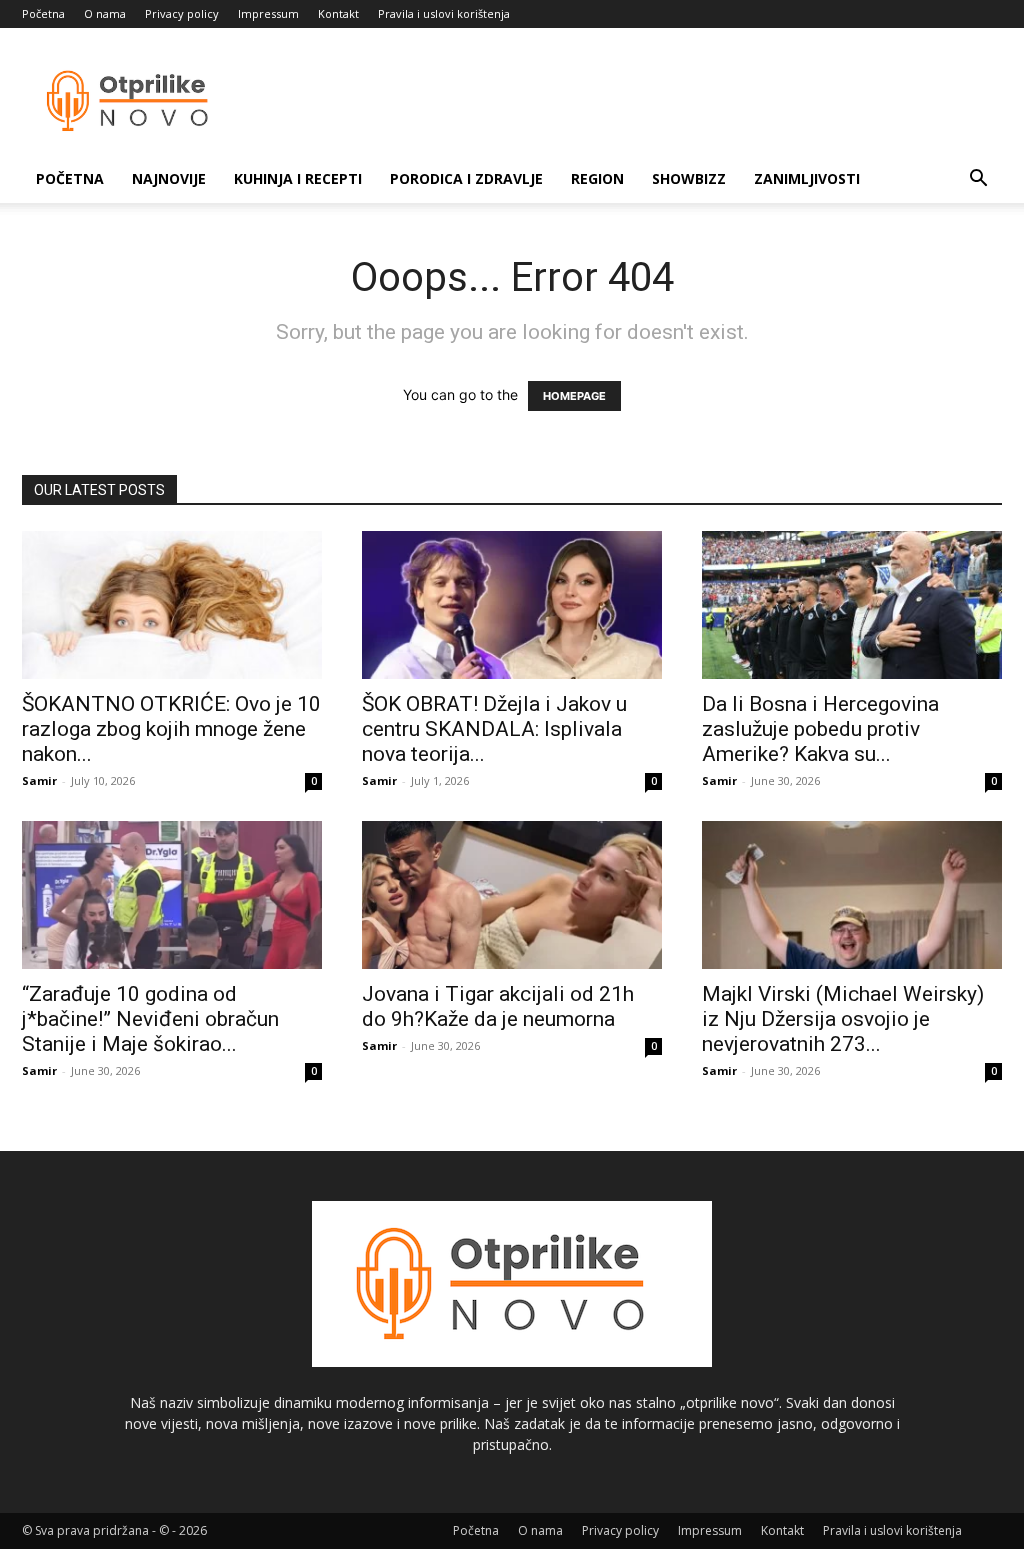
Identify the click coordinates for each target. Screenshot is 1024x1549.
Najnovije (169, 178)
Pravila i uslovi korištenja (444, 13)
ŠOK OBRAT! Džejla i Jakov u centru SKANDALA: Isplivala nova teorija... (494, 729)
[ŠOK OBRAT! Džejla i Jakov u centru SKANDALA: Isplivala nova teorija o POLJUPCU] (512, 605)
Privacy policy (182, 13)
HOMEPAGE (574, 396)
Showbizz (689, 178)
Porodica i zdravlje (466, 178)
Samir (39, 780)
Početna (43, 13)
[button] (978, 180)
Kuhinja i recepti (298, 178)
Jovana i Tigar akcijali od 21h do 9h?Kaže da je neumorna (498, 1006)
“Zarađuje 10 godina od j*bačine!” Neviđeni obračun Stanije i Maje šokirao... (150, 1019)
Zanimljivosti (807, 178)
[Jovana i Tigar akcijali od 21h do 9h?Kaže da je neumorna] (512, 895)
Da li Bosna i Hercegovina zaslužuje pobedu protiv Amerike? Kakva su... (820, 729)
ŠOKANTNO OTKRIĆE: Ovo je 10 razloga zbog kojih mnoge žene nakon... (171, 729)
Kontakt (338, 13)
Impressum (268, 13)
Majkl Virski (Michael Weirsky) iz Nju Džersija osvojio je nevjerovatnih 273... (843, 1019)
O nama (105, 13)
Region (597, 178)
